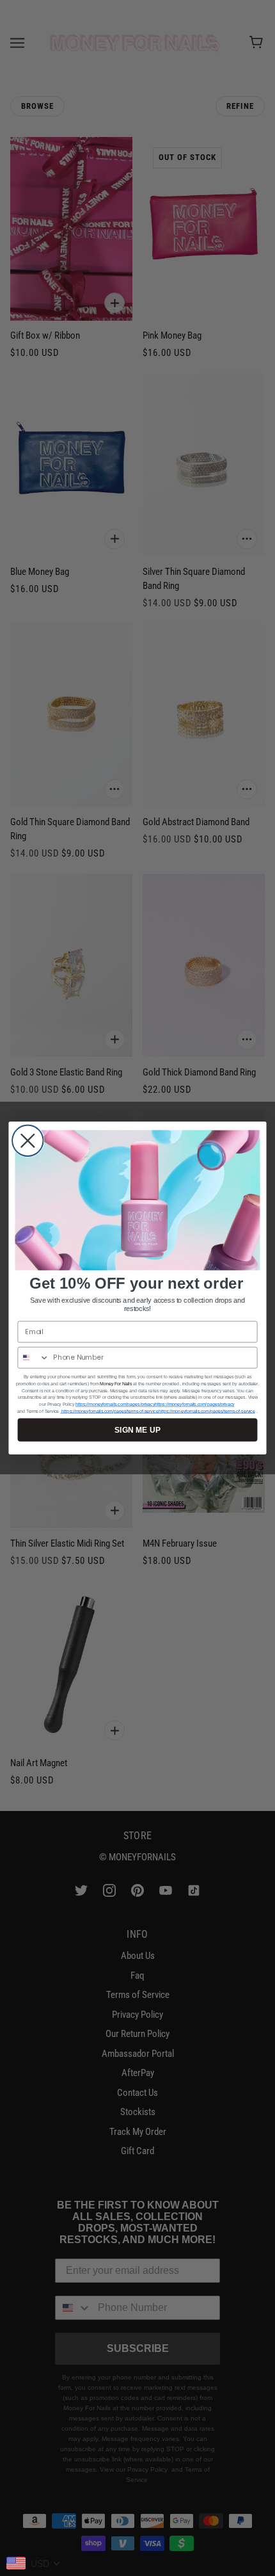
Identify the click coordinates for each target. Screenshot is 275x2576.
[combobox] (33, 1358)
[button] (138, 1201)
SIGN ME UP (137, 1430)
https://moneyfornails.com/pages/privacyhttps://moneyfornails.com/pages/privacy (155, 1404)
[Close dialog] (28, 1141)
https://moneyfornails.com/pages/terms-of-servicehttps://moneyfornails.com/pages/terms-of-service (157, 1411)
